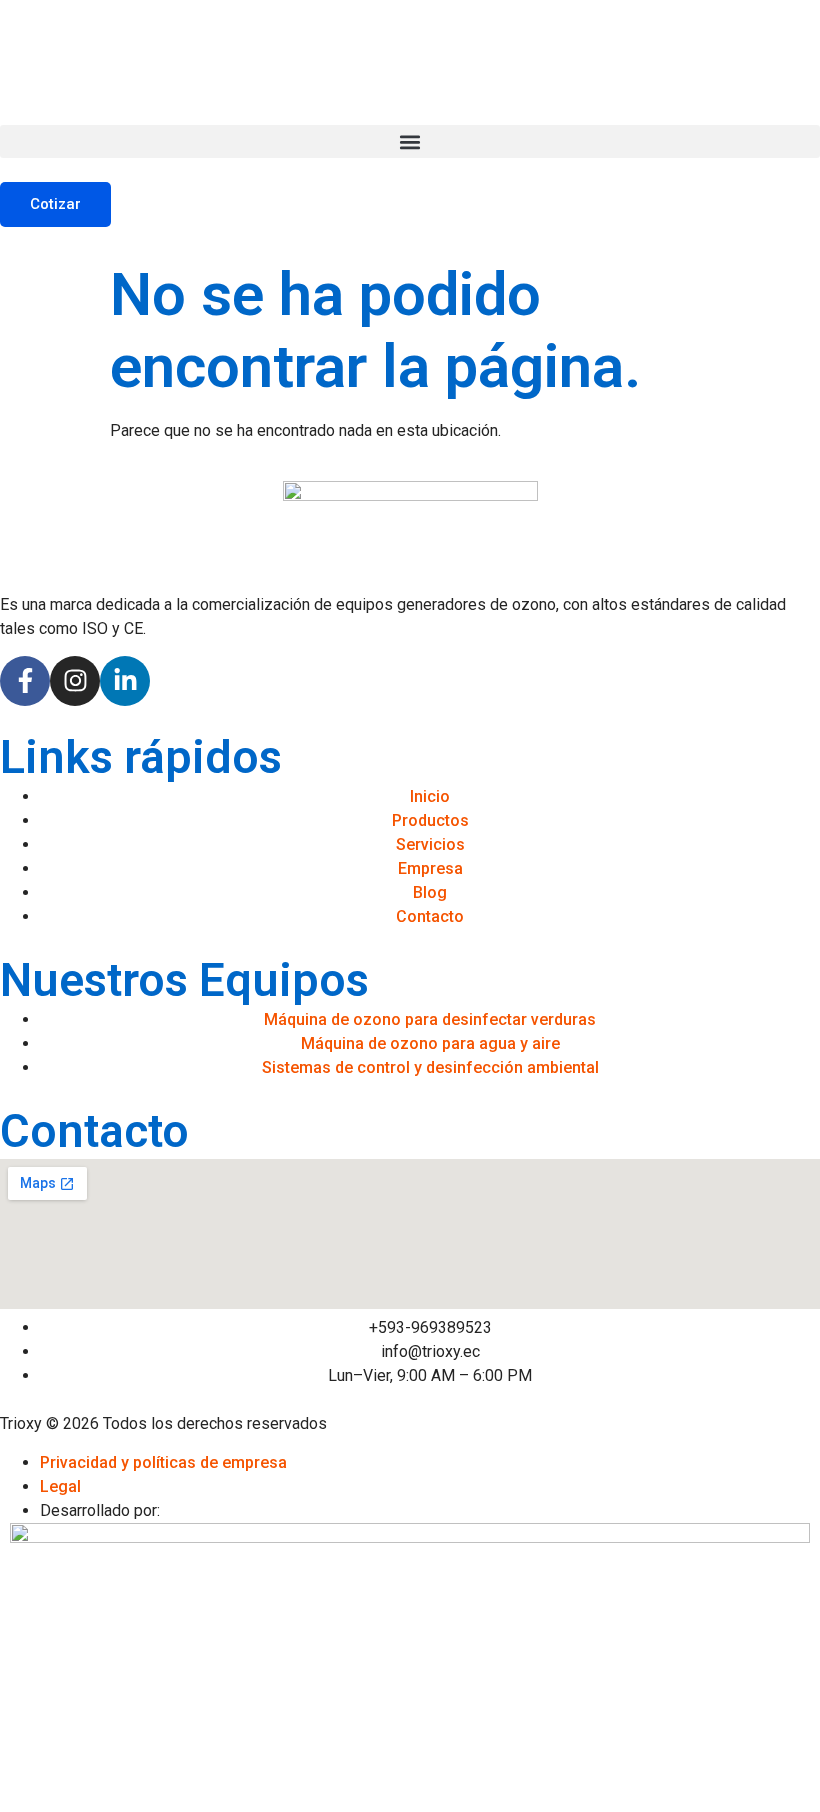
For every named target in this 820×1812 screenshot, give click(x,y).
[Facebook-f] (25, 681)
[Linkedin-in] (125, 681)
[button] (410, 141)
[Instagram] (75, 681)
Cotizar (55, 204)
